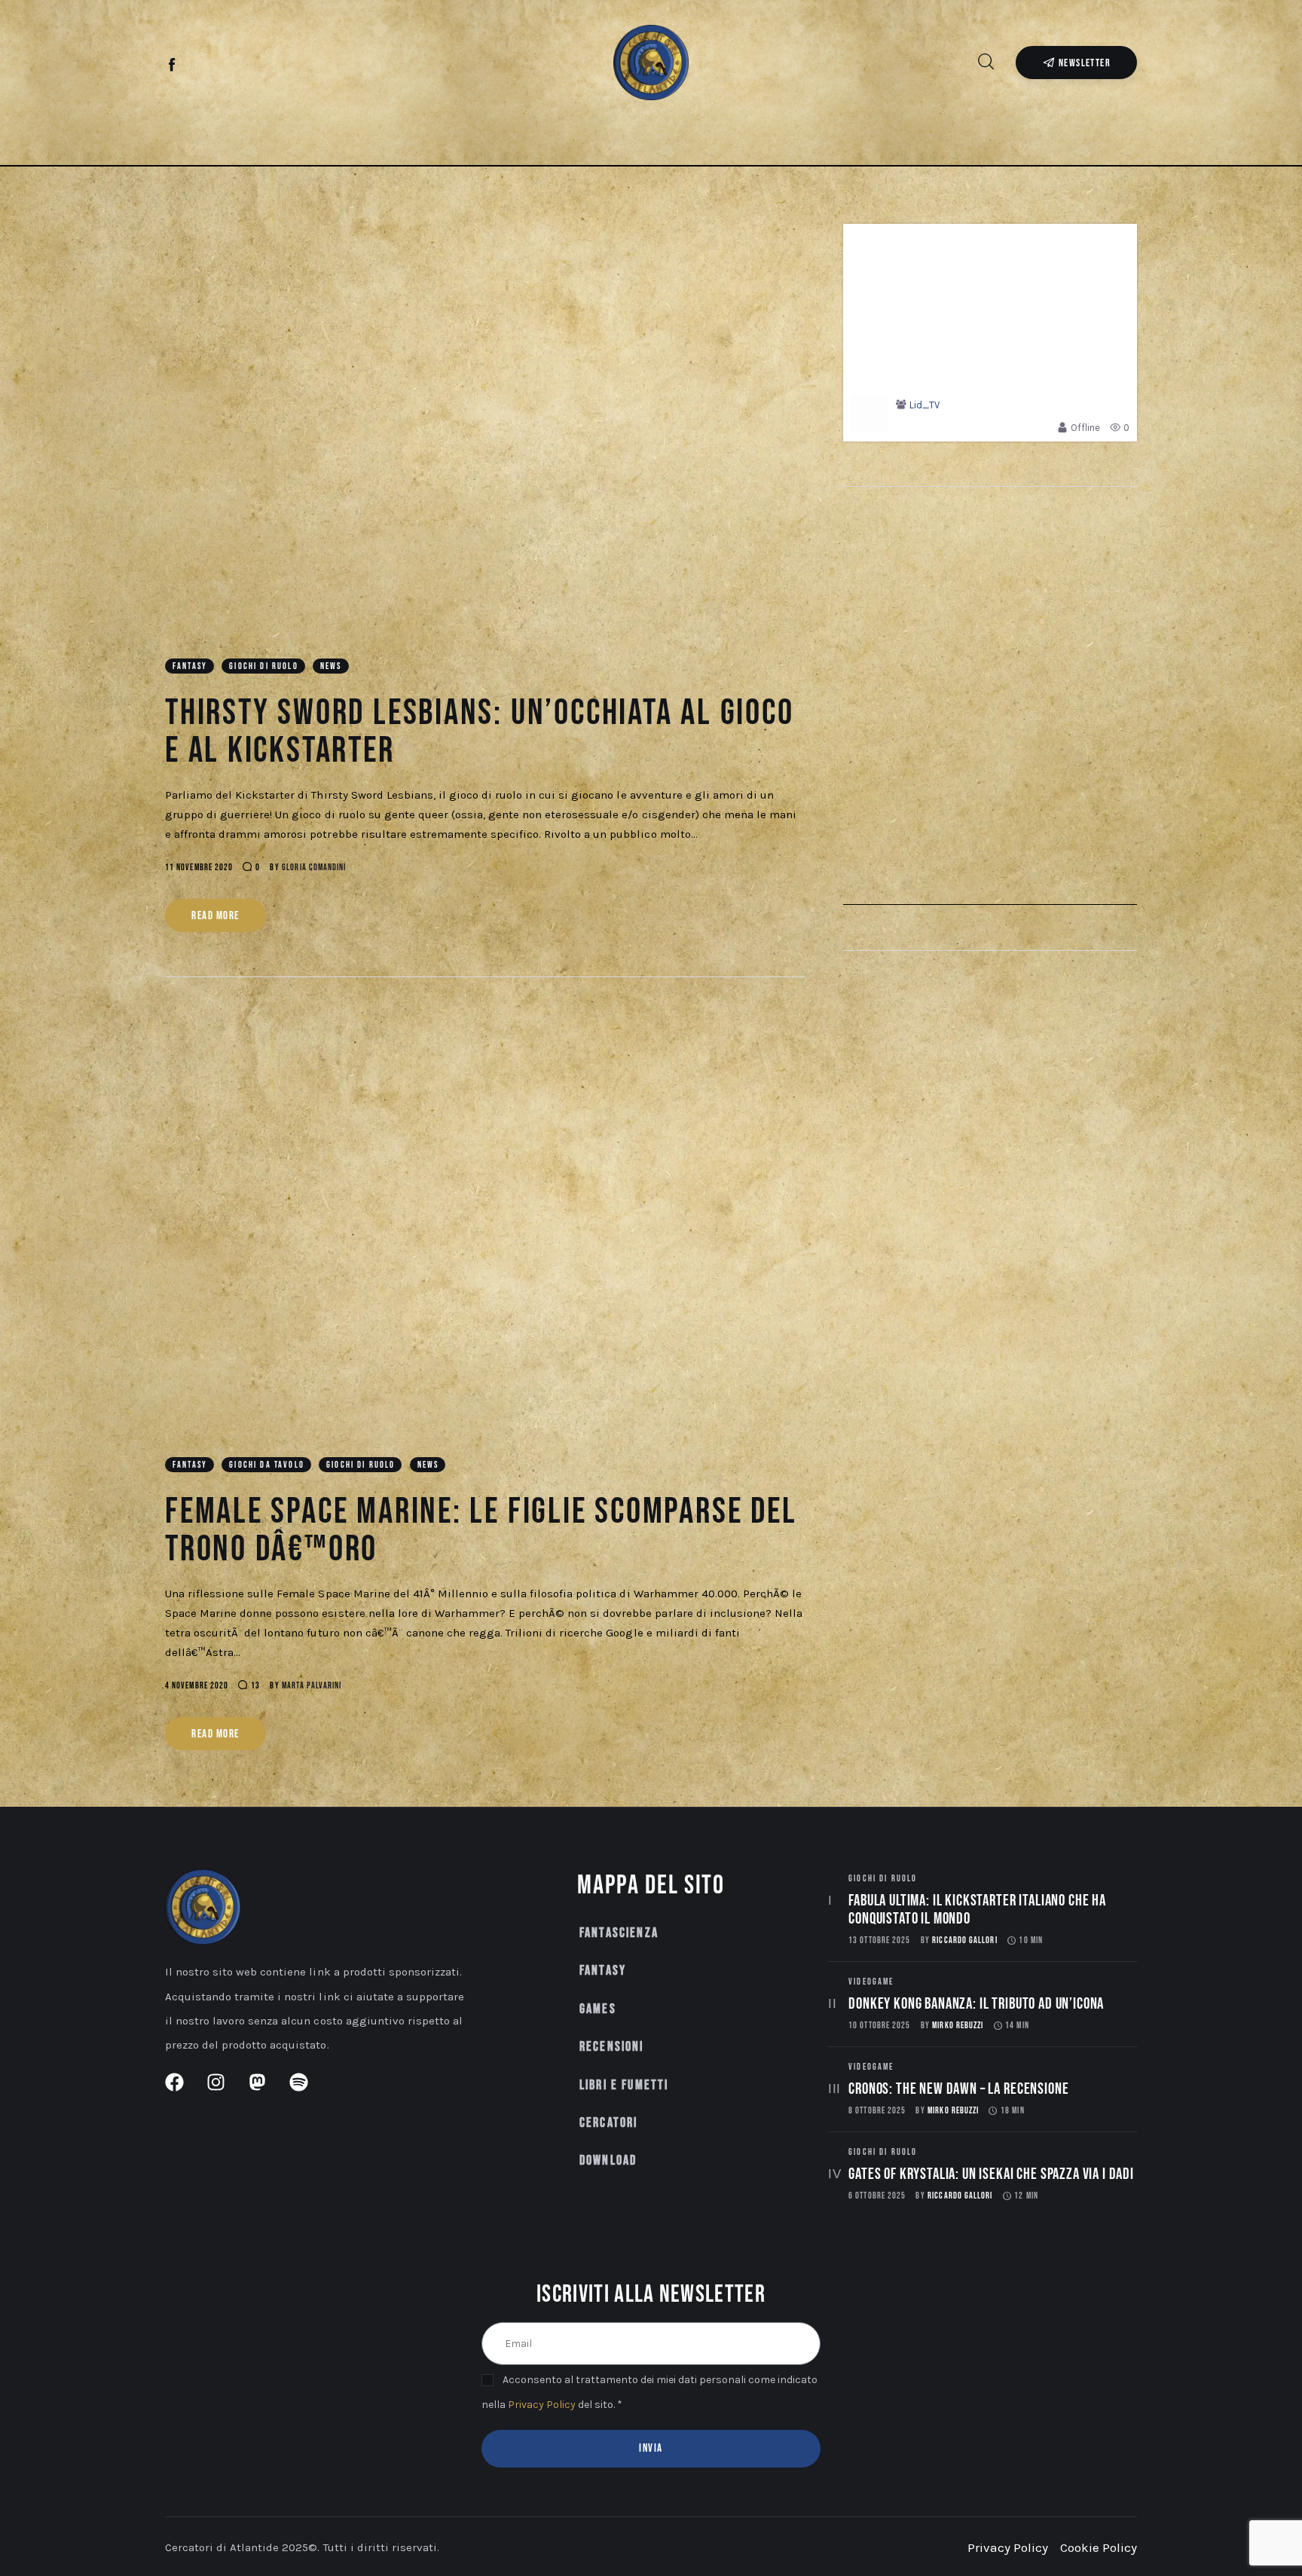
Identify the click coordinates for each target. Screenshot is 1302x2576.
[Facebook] (173, 66)
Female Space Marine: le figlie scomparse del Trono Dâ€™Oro (481, 1531)
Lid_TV (925, 405)
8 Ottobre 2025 (877, 2111)
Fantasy (190, 666)
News (331, 666)
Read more (215, 916)
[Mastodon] (223, 66)
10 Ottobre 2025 (879, 2026)
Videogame (871, 1982)
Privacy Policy (542, 2405)
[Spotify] (248, 66)
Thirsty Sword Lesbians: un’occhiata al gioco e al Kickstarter (480, 732)
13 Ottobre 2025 (879, 1940)
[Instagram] (198, 66)
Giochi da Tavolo (267, 1465)
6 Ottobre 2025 (877, 2196)
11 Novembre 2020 (199, 868)
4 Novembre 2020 (197, 1686)
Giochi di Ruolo (263, 666)
